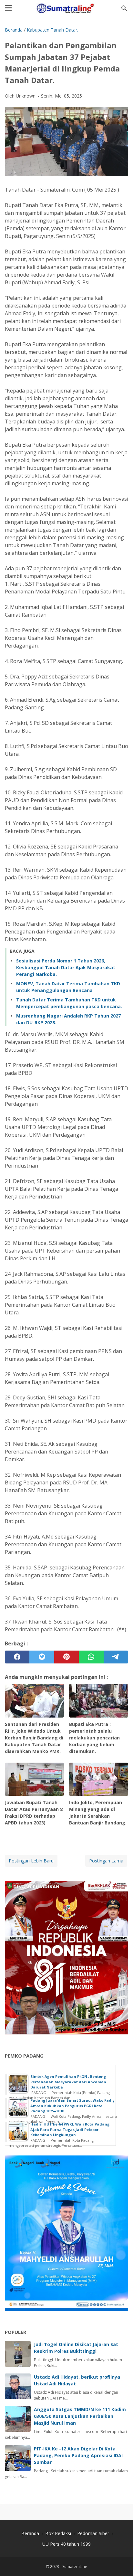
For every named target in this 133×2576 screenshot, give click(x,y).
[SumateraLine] (66, 8)
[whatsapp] (91, 1657)
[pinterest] (66, 1657)
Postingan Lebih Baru (31, 1861)
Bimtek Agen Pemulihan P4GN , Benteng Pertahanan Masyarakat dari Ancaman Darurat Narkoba (68, 2082)
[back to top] (120, 2561)
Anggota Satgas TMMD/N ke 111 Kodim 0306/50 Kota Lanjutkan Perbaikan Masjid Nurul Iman (80, 2416)
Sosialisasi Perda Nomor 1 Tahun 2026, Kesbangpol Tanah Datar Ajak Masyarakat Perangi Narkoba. (66, 967)
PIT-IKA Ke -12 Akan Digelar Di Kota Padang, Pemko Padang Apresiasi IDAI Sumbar (78, 2455)
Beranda (30, 2533)
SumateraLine (75, 2567)
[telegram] (116, 1657)
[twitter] (42, 1657)
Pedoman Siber (93, 2533)
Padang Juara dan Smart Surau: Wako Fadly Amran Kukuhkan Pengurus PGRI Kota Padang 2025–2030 (72, 2106)
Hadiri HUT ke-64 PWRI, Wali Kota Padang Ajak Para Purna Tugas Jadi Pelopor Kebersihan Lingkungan (70, 2129)
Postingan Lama (106, 1861)
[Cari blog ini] (124, 8)
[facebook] (17, 1657)
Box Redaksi (59, 2533)
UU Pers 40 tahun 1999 (66, 2544)
